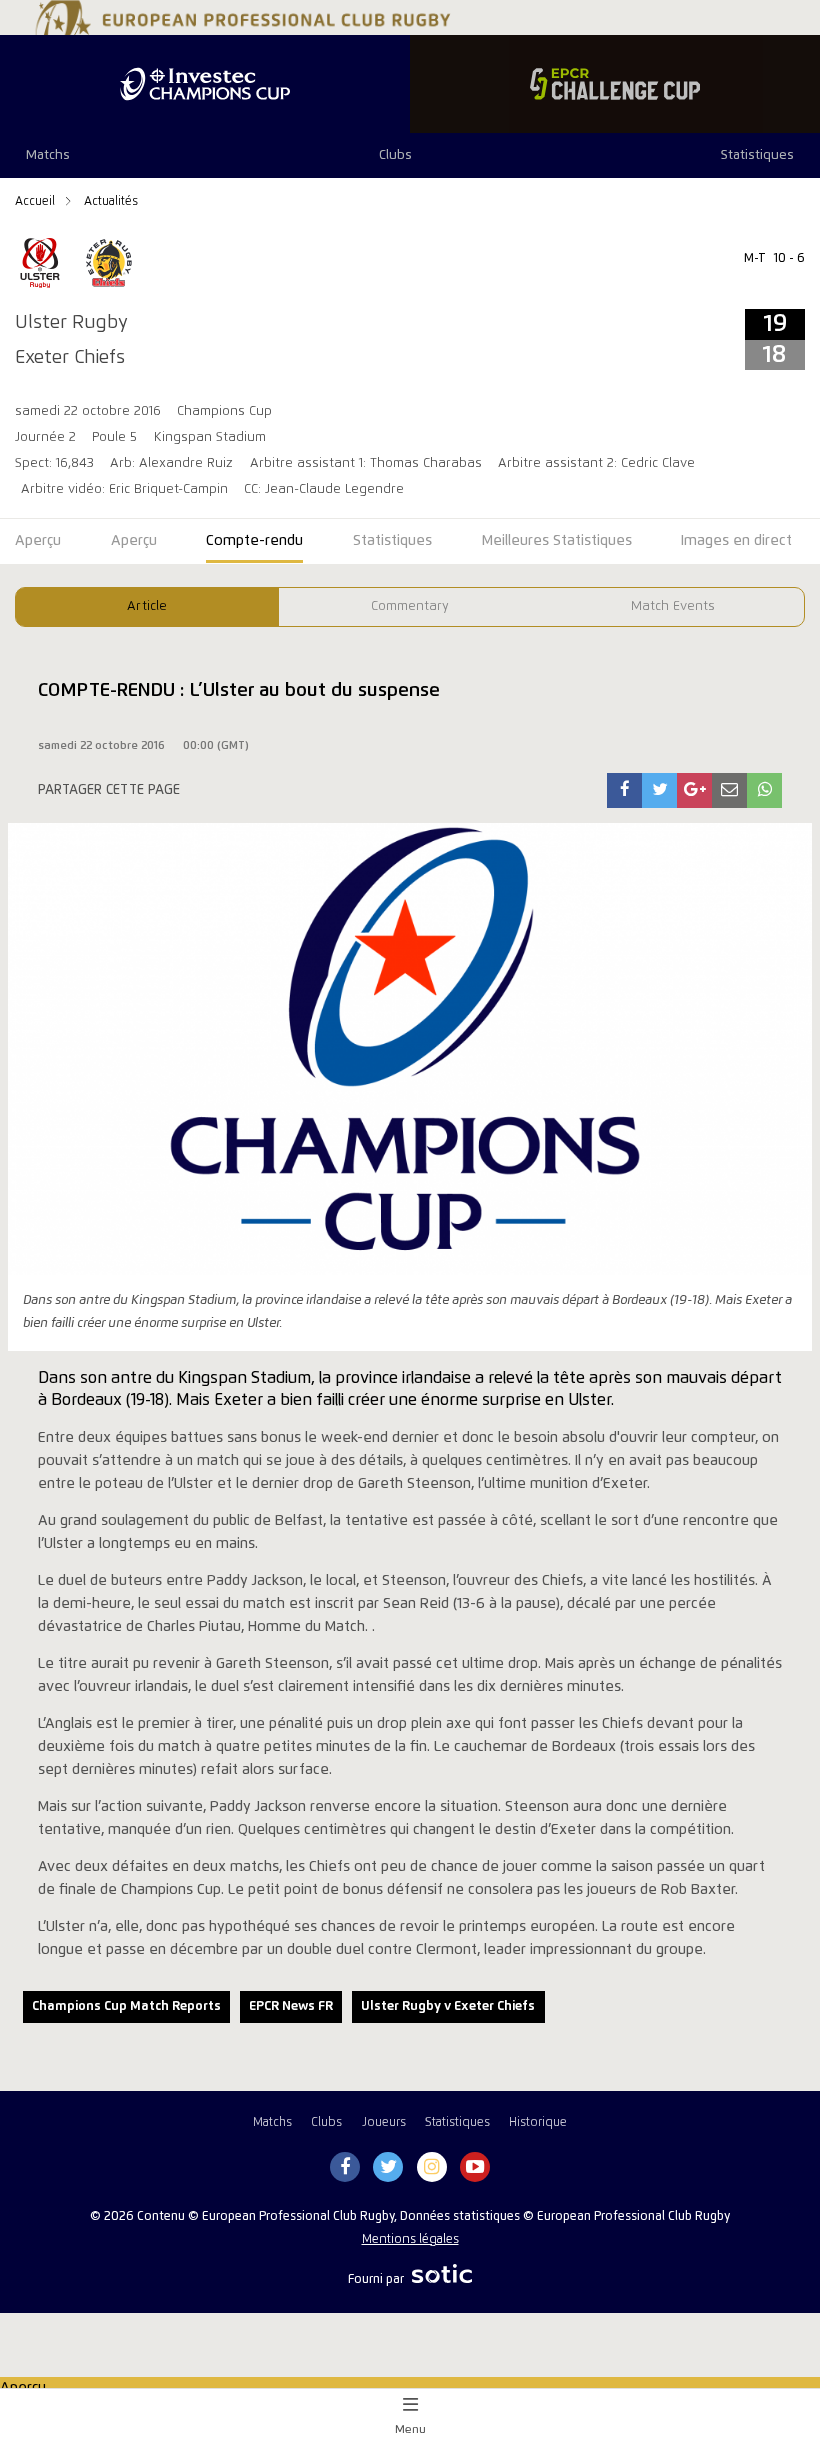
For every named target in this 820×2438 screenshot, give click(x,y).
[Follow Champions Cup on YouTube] (475, 2168)
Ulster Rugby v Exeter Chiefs (448, 2006)
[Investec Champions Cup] (205, 84)
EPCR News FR (291, 2006)
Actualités (111, 201)
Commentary (410, 606)
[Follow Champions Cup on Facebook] (345, 2168)
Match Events (673, 606)
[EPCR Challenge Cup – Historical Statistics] (615, 84)
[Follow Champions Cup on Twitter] (388, 2168)
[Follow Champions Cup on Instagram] (432, 2168)
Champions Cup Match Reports (126, 2006)
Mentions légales (410, 2239)
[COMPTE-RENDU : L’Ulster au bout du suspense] (625, 790)
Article (147, 606)
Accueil (36, 201)
